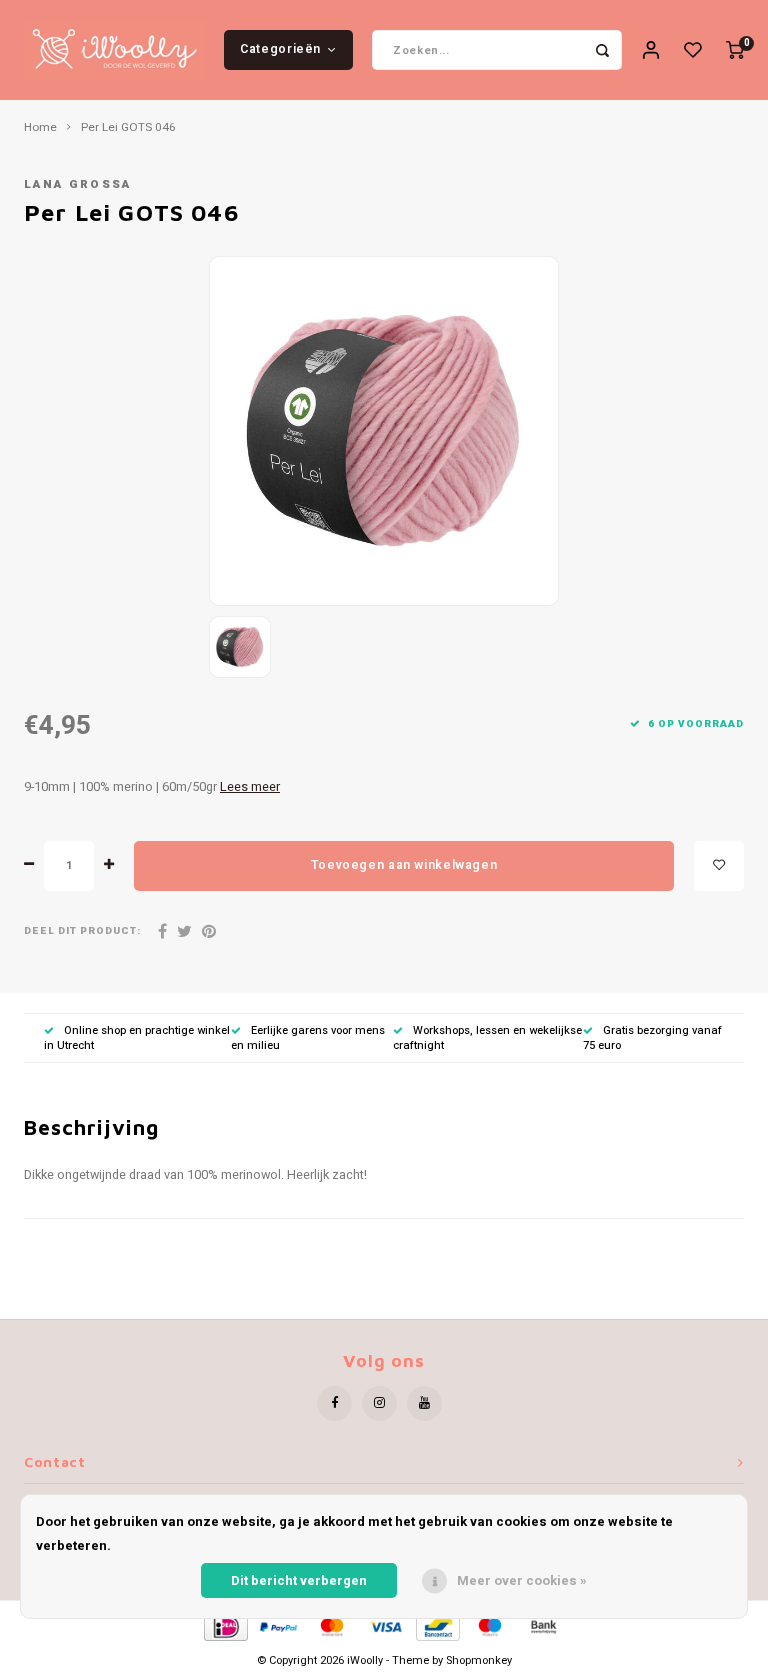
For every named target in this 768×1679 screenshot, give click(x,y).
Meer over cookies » (522, 1580)
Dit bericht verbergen (299, 1580)
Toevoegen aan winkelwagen (404, 865)
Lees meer (250, 787)
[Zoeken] (602, 50)
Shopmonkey (479, 1660)
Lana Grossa (78, 184)
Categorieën (280, 49)
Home (40, 128)
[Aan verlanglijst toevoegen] (719, 866)
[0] (735, 50)
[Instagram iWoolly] (379, 1403)
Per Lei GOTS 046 (128, 128)
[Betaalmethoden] (224, 1626)
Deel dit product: (82, 931)
